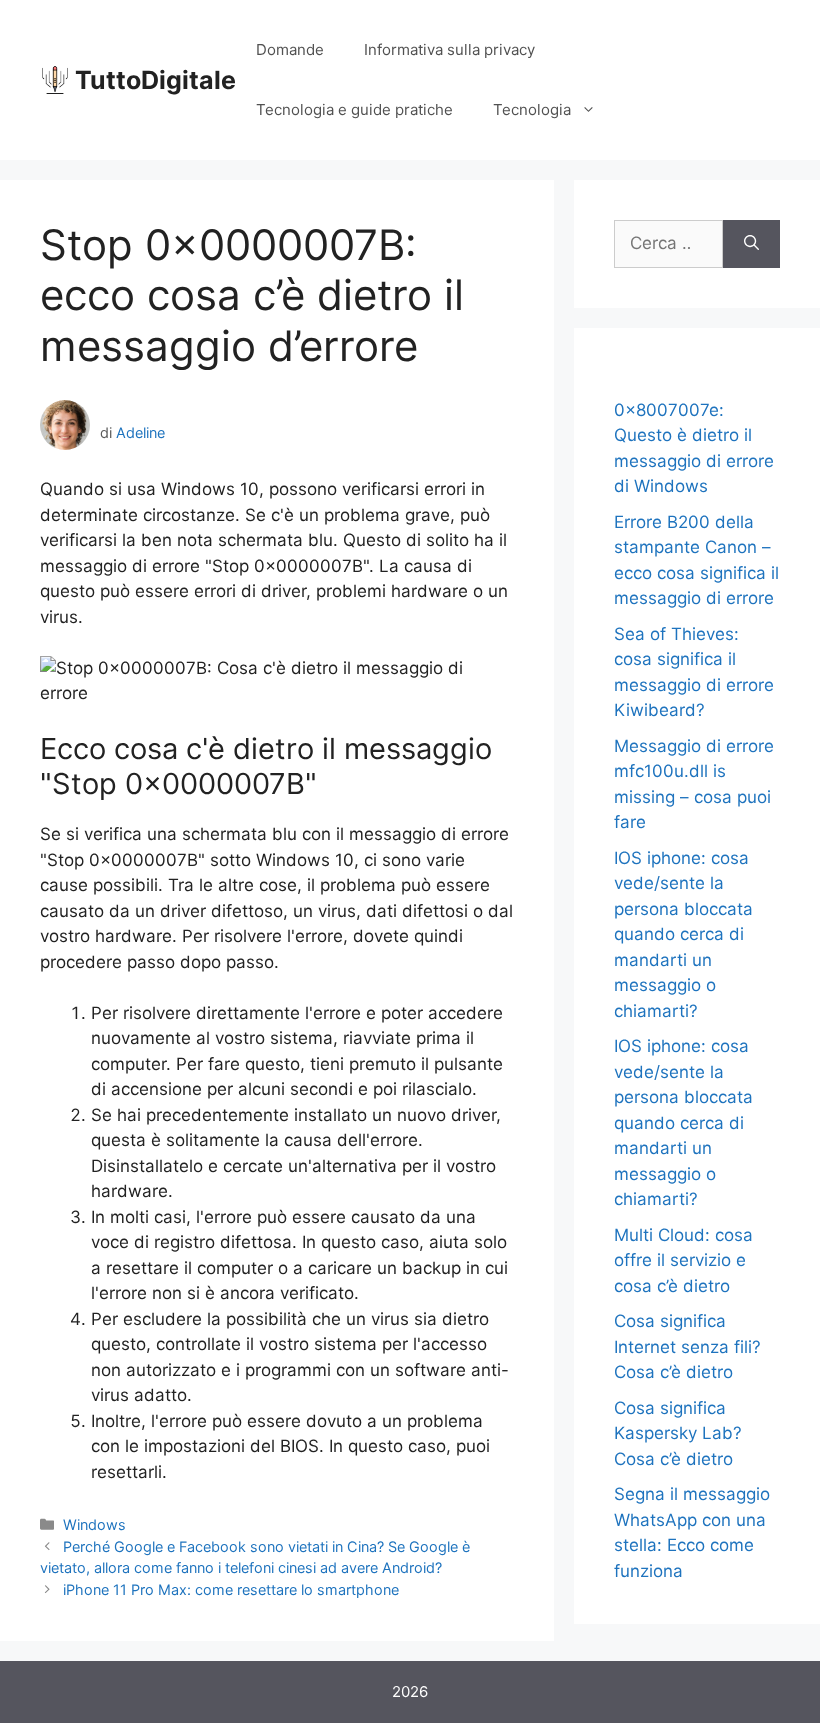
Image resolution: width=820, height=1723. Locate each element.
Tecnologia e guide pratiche (354, 109)
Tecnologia (532, 109)
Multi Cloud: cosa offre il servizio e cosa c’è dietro (683, 1260)
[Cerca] (751, 244)
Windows (94, 1524)
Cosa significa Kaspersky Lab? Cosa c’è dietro (678, 1433)
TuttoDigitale (155, 80)
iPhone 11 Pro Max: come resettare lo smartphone (231, 1589)
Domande (290, 49)
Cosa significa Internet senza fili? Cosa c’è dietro (687, 1346)
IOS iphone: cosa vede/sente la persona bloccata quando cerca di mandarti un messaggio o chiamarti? (683, 934)
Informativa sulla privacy (449, 49)
